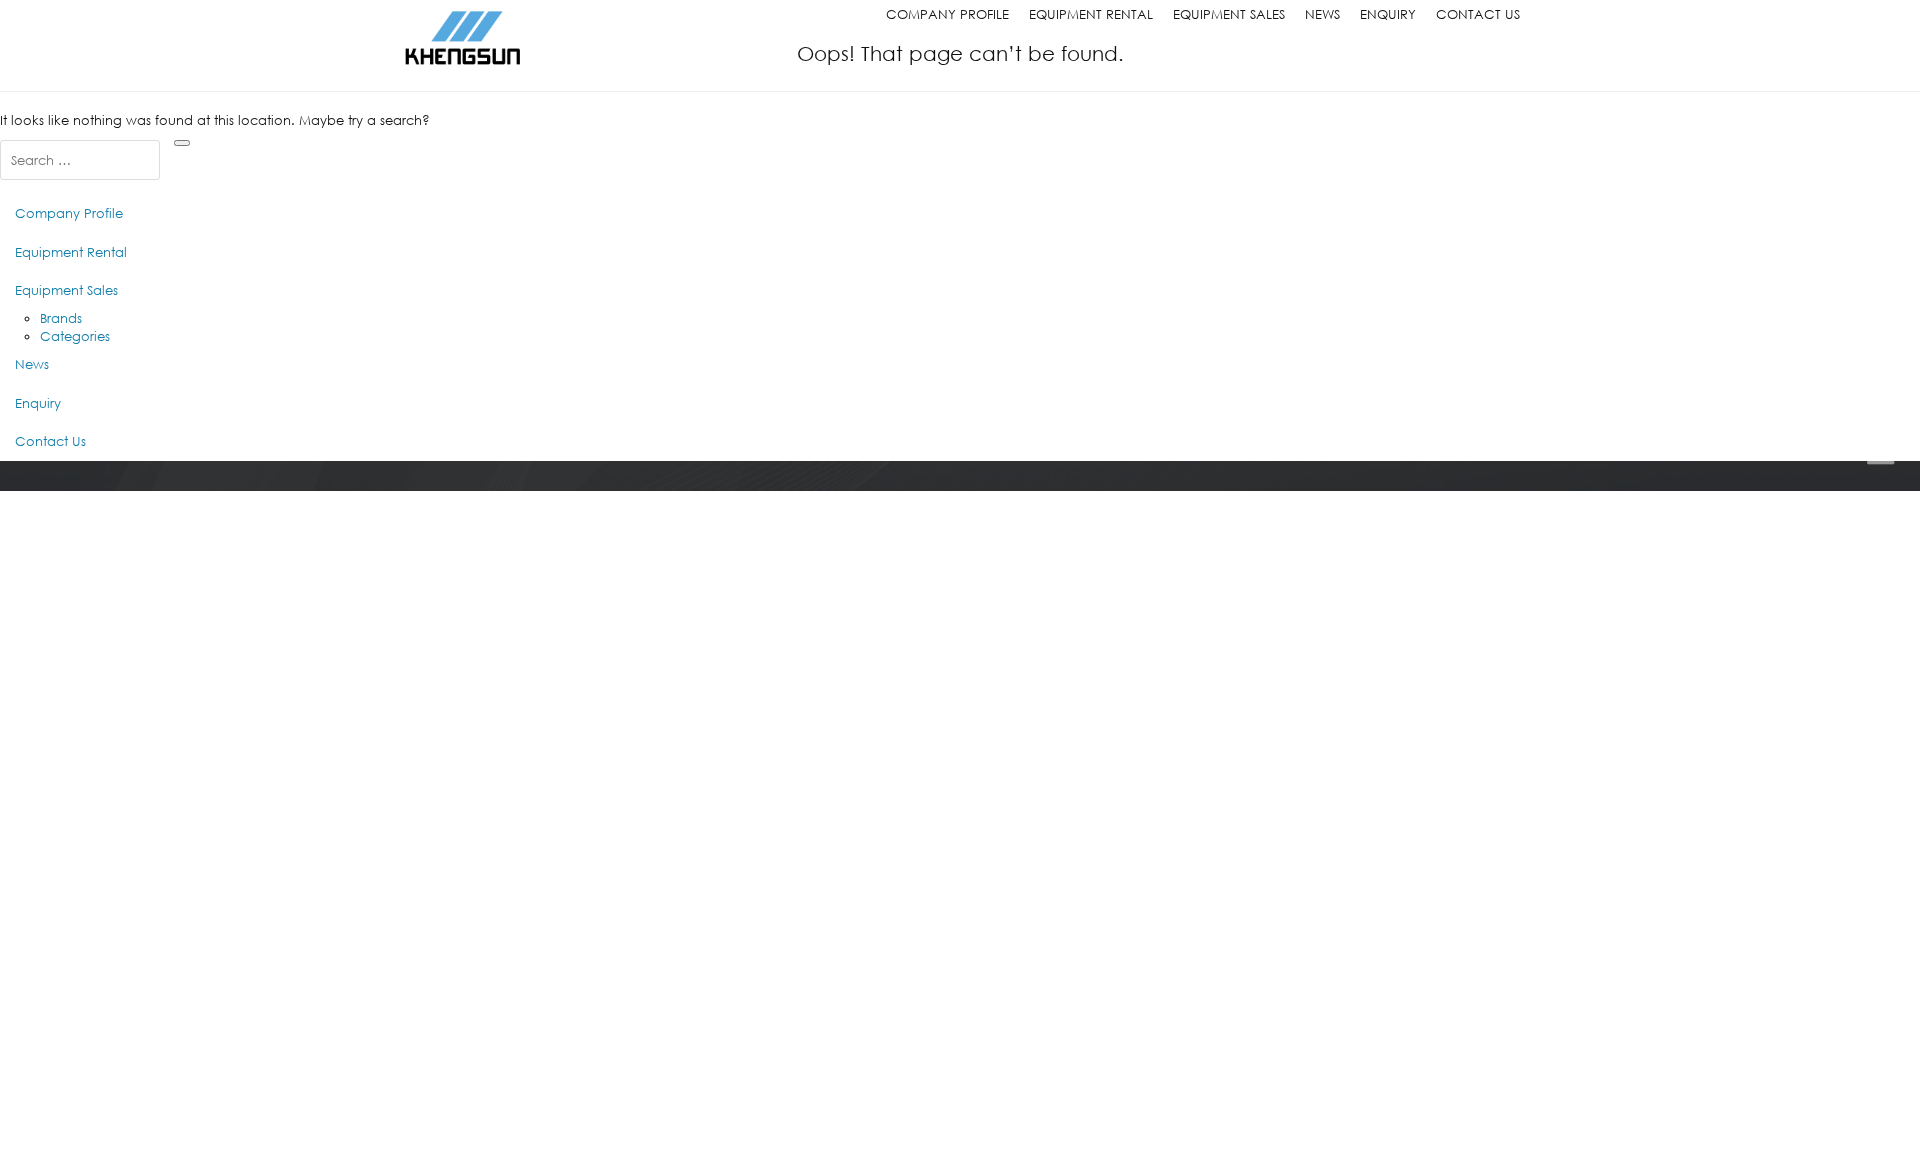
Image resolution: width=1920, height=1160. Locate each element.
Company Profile (947, 14)
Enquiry (1388, 14)
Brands (61, 318)
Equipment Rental (1091, 14)
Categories (75, 336)
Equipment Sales (1229, 14)
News (1322, 14)
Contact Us (1478, 14)
